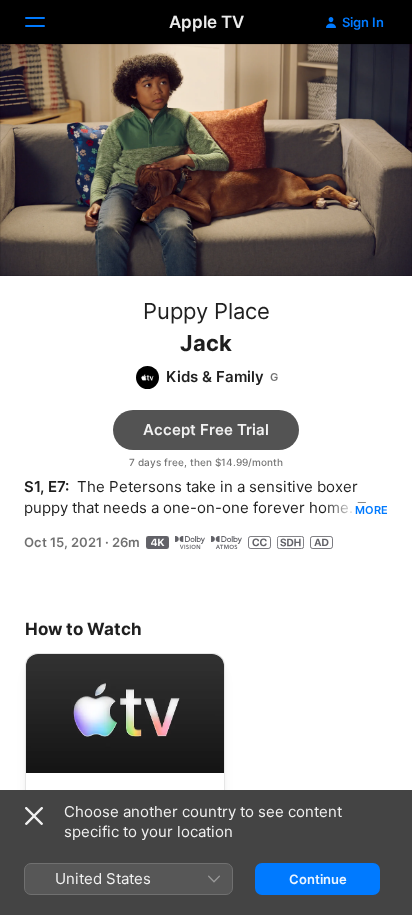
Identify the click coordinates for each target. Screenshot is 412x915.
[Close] (34, 816)
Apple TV (206, 22)
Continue (318, 879)
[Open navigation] (47, 22)
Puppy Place (206, 311)
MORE (371, 510)
